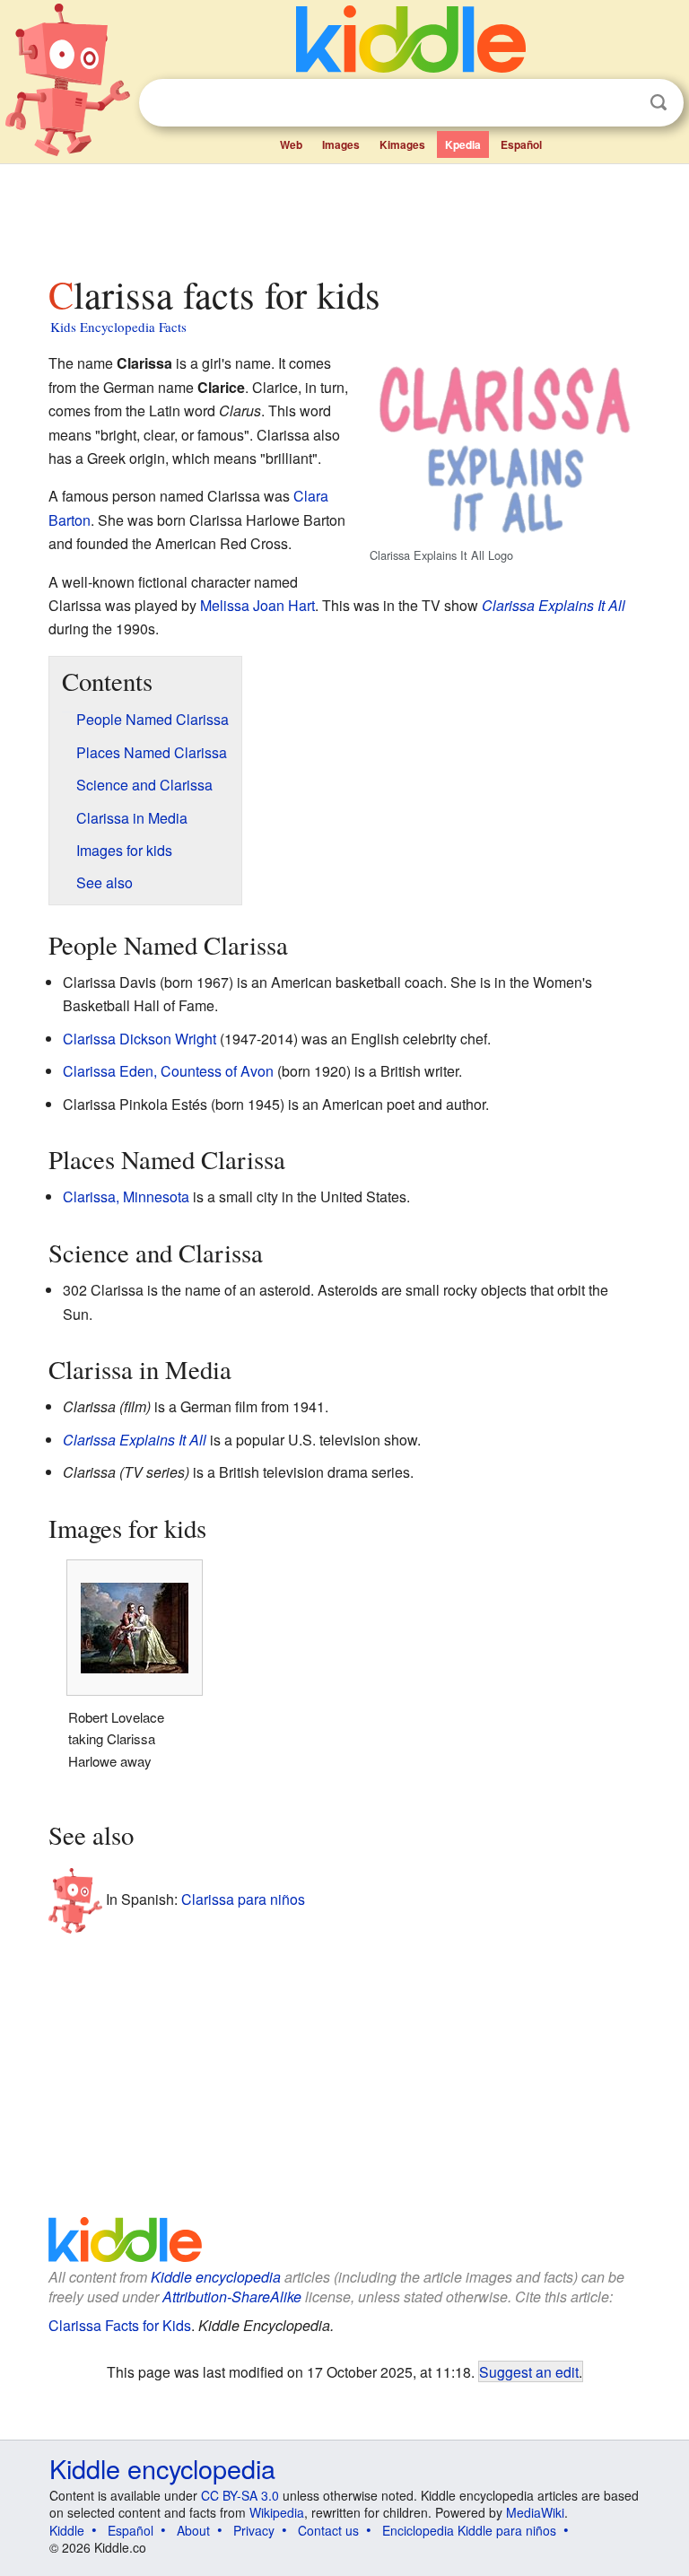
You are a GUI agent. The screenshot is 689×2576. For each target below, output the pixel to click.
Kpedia (463, 144)
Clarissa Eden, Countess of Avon (168, 1071)
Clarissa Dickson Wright (140, 1039)
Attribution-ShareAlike (232, 2297)
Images (341, 144)
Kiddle (67, 2530)
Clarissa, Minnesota (126, 1196)
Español (521, 144)
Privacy (254, 2530)
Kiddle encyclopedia (216, 2277)
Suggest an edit (529, 2371)
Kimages (402, 144)
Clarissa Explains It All (554, 605)
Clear (622, 103)
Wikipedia (277, 2512)
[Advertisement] (345, 214)
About (193, 2530)
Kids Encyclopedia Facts (118, 327)
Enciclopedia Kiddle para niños (469, 2530)
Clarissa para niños (243, 1899)
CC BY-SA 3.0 (240, 2495)
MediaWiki (535, 2512)
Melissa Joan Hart (257, 605)
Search (658, 103)
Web (291, 144)
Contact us (328, 2530)
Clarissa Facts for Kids (120, 2325)
